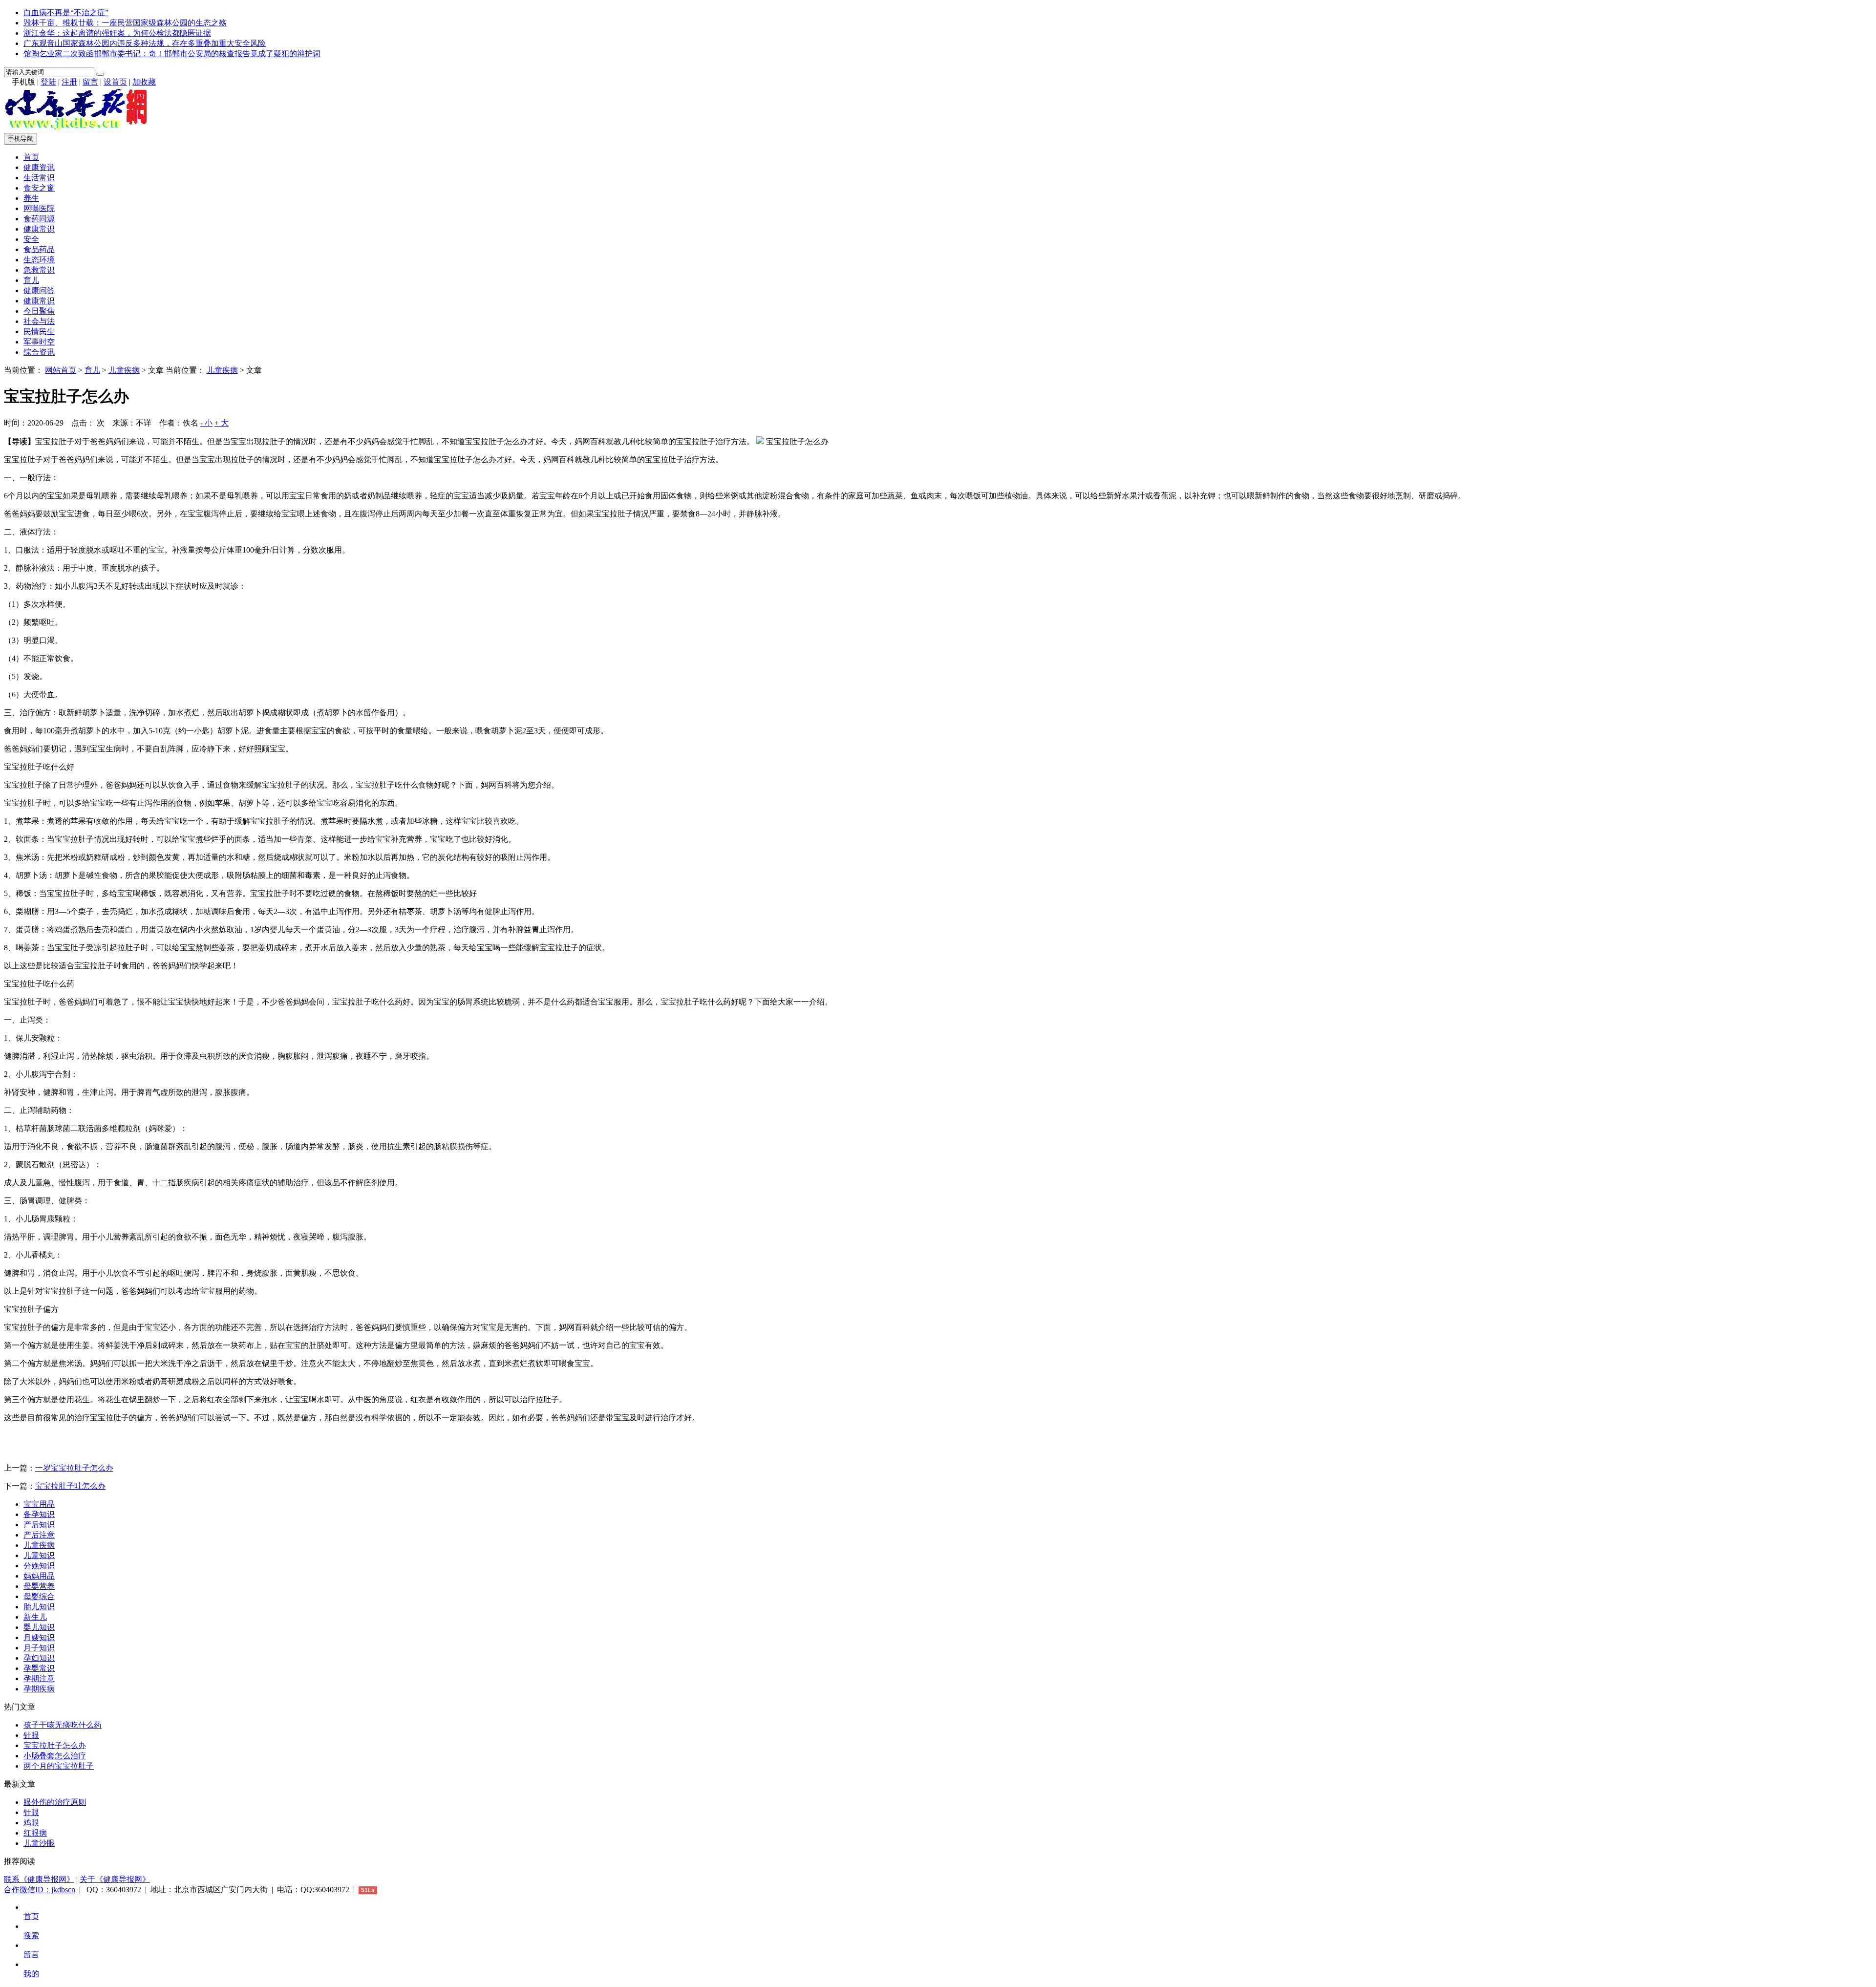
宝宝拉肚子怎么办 (55, 1745)
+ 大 (222, 423)
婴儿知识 (39, 1627)
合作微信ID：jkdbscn (40, 1890)
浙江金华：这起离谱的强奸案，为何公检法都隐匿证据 (117, 33)
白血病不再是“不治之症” (66, 12)
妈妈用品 (39, 1576)
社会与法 (39, 321)
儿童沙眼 (39, 1843)
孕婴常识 (39, 1668)
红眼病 (35, 1833)
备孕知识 (39, 1514)
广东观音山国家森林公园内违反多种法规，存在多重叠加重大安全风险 (145, 43)
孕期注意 (39, 1678)
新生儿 (35, 1617)
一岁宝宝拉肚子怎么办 (74, 1468)
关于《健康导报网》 (115, 1879)
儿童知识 (39, 1555)
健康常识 (39, 229)
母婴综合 (39, 1596)
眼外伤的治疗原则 (55, 1802)
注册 (69, 82)
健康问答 (39, 290)
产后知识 (39, 1525)
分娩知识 (39, 1566)
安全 (31, 239)
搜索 (31, 1935)
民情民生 (39, 331)
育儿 (31, 280)
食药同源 (39, 219)
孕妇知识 (39, 1658)
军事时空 (39, 342)
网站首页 (61, 370)
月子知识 (39, 1648)
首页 (31, 157)
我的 (31, 1974)
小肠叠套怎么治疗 (55, 1756)
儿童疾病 (124, 370)
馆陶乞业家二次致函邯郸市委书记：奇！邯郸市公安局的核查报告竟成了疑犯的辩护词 (172, 53)
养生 (31, 198)
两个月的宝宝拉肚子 (59, 1766)
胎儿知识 (39, 1607)
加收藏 (144, 82)
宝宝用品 (39, 1504)
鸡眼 (31, 1823)
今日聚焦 (39, 311)
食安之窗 (39, 188)
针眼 (31, 1735)
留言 (90, 82)
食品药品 (39, 249)
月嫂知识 (39, 1637)
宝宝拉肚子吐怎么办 (70, 1486)
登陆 (48, 82)
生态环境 (39, 260)
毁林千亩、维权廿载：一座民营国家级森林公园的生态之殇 (125, 23)
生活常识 (39, 178)
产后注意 (39, 1535)
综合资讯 (39, 352)
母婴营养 (39, 1586)
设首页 (115, 82)
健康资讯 (39, 167)
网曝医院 (39, 208)
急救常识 (39, 270)
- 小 (206, 423)
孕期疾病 (39, 1689)
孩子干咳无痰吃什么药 (63, 1725)
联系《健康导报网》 (39, 1879)
